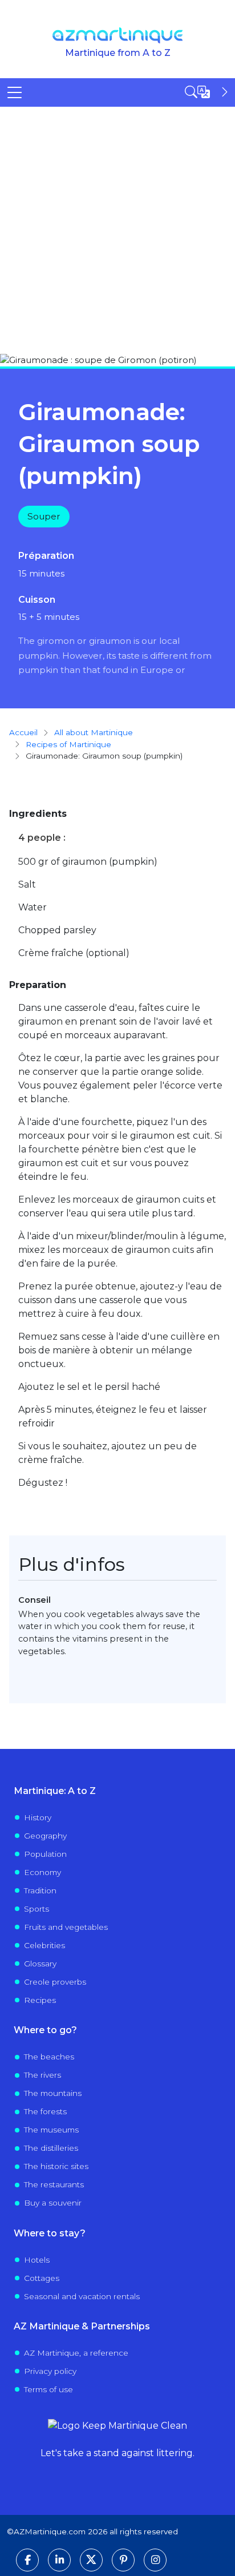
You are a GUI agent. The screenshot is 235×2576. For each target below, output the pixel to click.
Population (45, 1854)
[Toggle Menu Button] (15, 92)
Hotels (37, 2260)
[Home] (118, 35)
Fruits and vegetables (66, 1927)
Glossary (40, 1964)
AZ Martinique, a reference (76, 2353)
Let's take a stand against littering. (117, 2453)
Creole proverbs (55, 1982)
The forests (45, 2111)
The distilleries (51, 2148)
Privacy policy (50, 2371)
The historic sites (56, 2166)
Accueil (23, 732)
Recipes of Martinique (68, 744)
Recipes (40, 2000)
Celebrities (44, 1945)
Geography (45, 1836)
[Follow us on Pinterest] (123, 2560)
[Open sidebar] (208, 92)
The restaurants (54, 2184)
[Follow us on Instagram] (155, 2560)
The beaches (49, 2057)
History (38, 1817)
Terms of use (48, 2389)
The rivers (42, 2075)
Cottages (42, 2278)
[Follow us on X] (91, 2560)
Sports (37, 1909)
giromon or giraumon (84, 641)
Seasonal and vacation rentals (82, 2296)
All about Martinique (94, 732)
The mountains (53, 2093)
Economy (42, 1872)
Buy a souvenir (53, 2203)
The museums (51, 2130)
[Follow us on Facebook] (27, 2560)
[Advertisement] (117, 230)
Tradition (40, 1890)
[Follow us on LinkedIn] (59, 2560)
